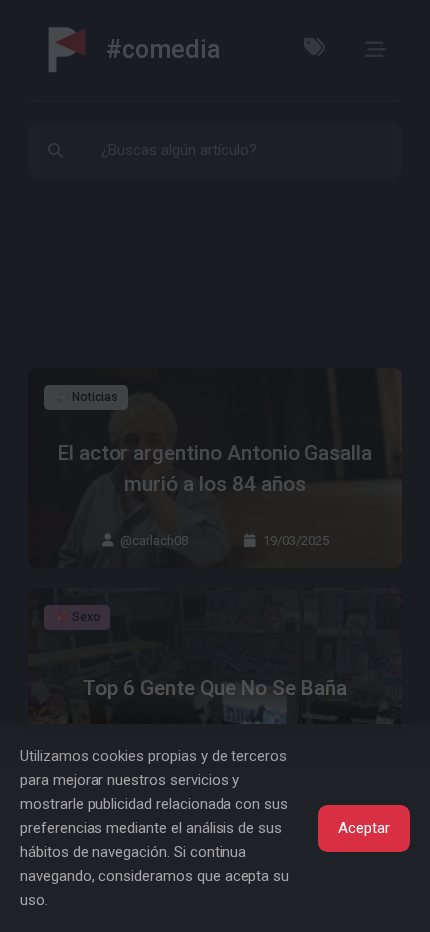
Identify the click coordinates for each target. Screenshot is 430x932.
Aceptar (364, 828)
